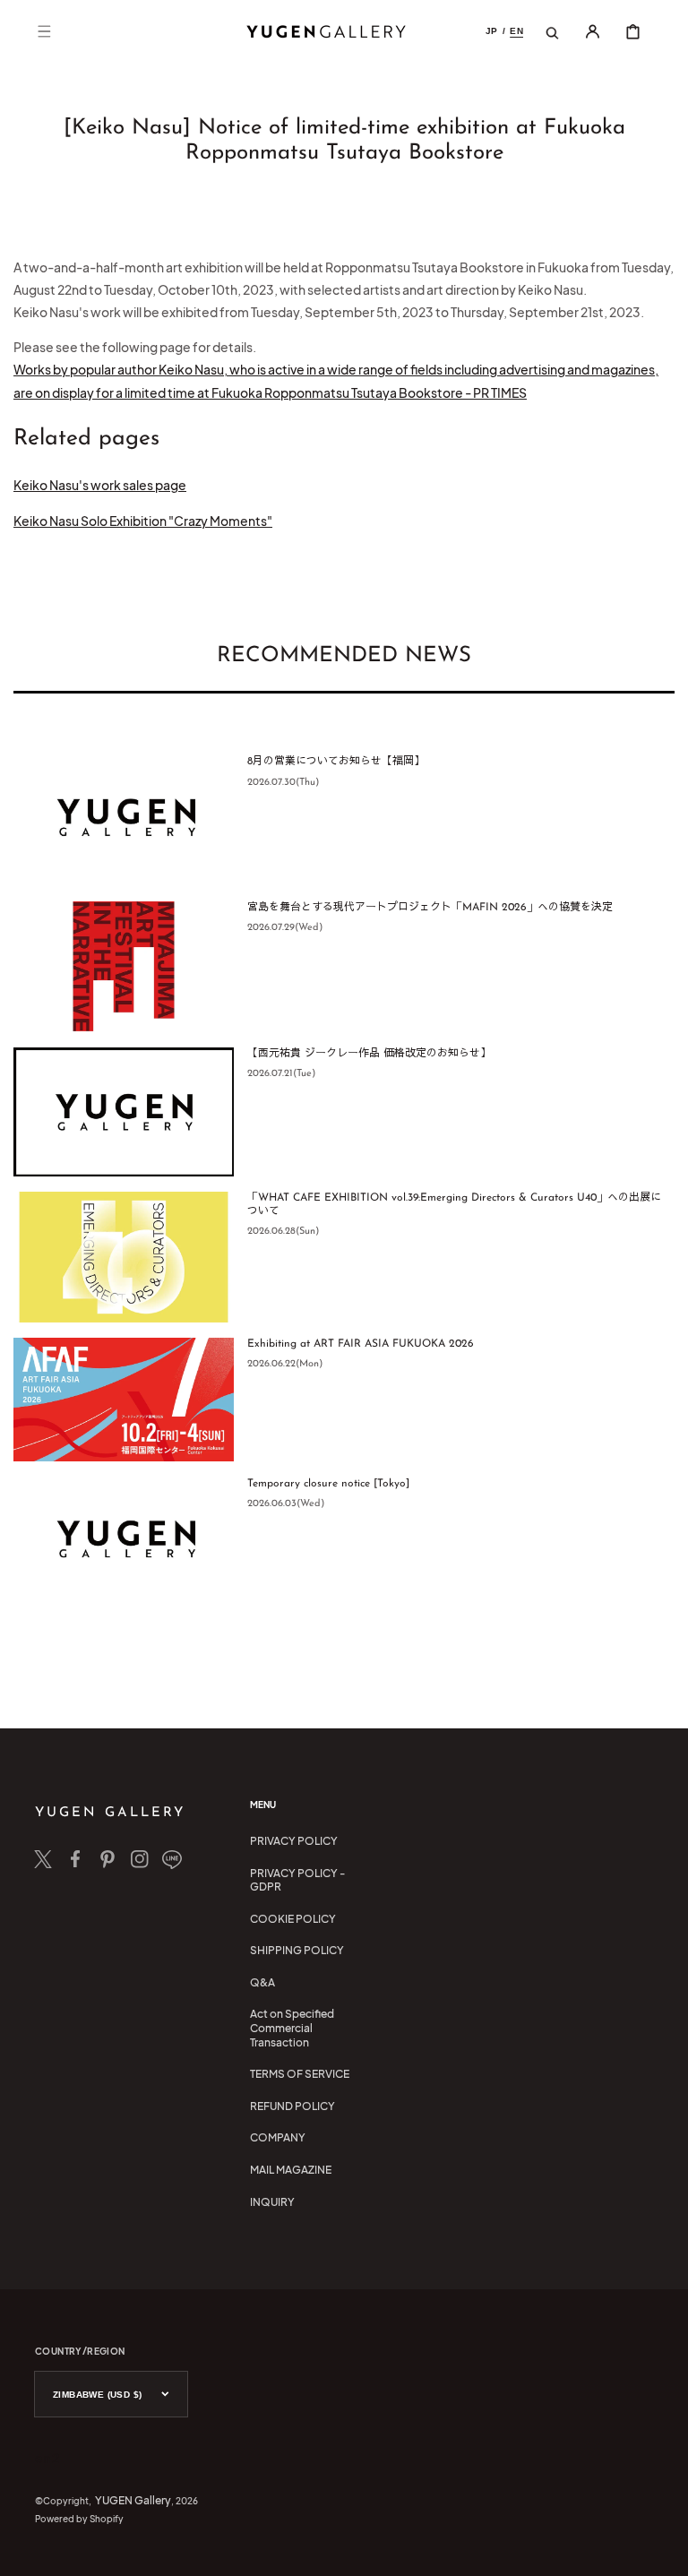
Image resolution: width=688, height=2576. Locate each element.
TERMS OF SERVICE (300, 2074)
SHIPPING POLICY (297, 1950)
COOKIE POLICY (293, 1919)
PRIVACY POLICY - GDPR (297, 1880)
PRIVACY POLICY (294, 1841)
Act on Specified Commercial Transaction (292, 2028)
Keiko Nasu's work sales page (100, 485)
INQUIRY (272, 2202)
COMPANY (278, 2137)
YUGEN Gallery (133, 2500)
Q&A (262, 1982)
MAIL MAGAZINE (291, 2170)
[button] (44, 31)
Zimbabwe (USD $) (97, 2395)
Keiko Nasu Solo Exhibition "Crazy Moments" (143, 521)
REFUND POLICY (292, 2106)
